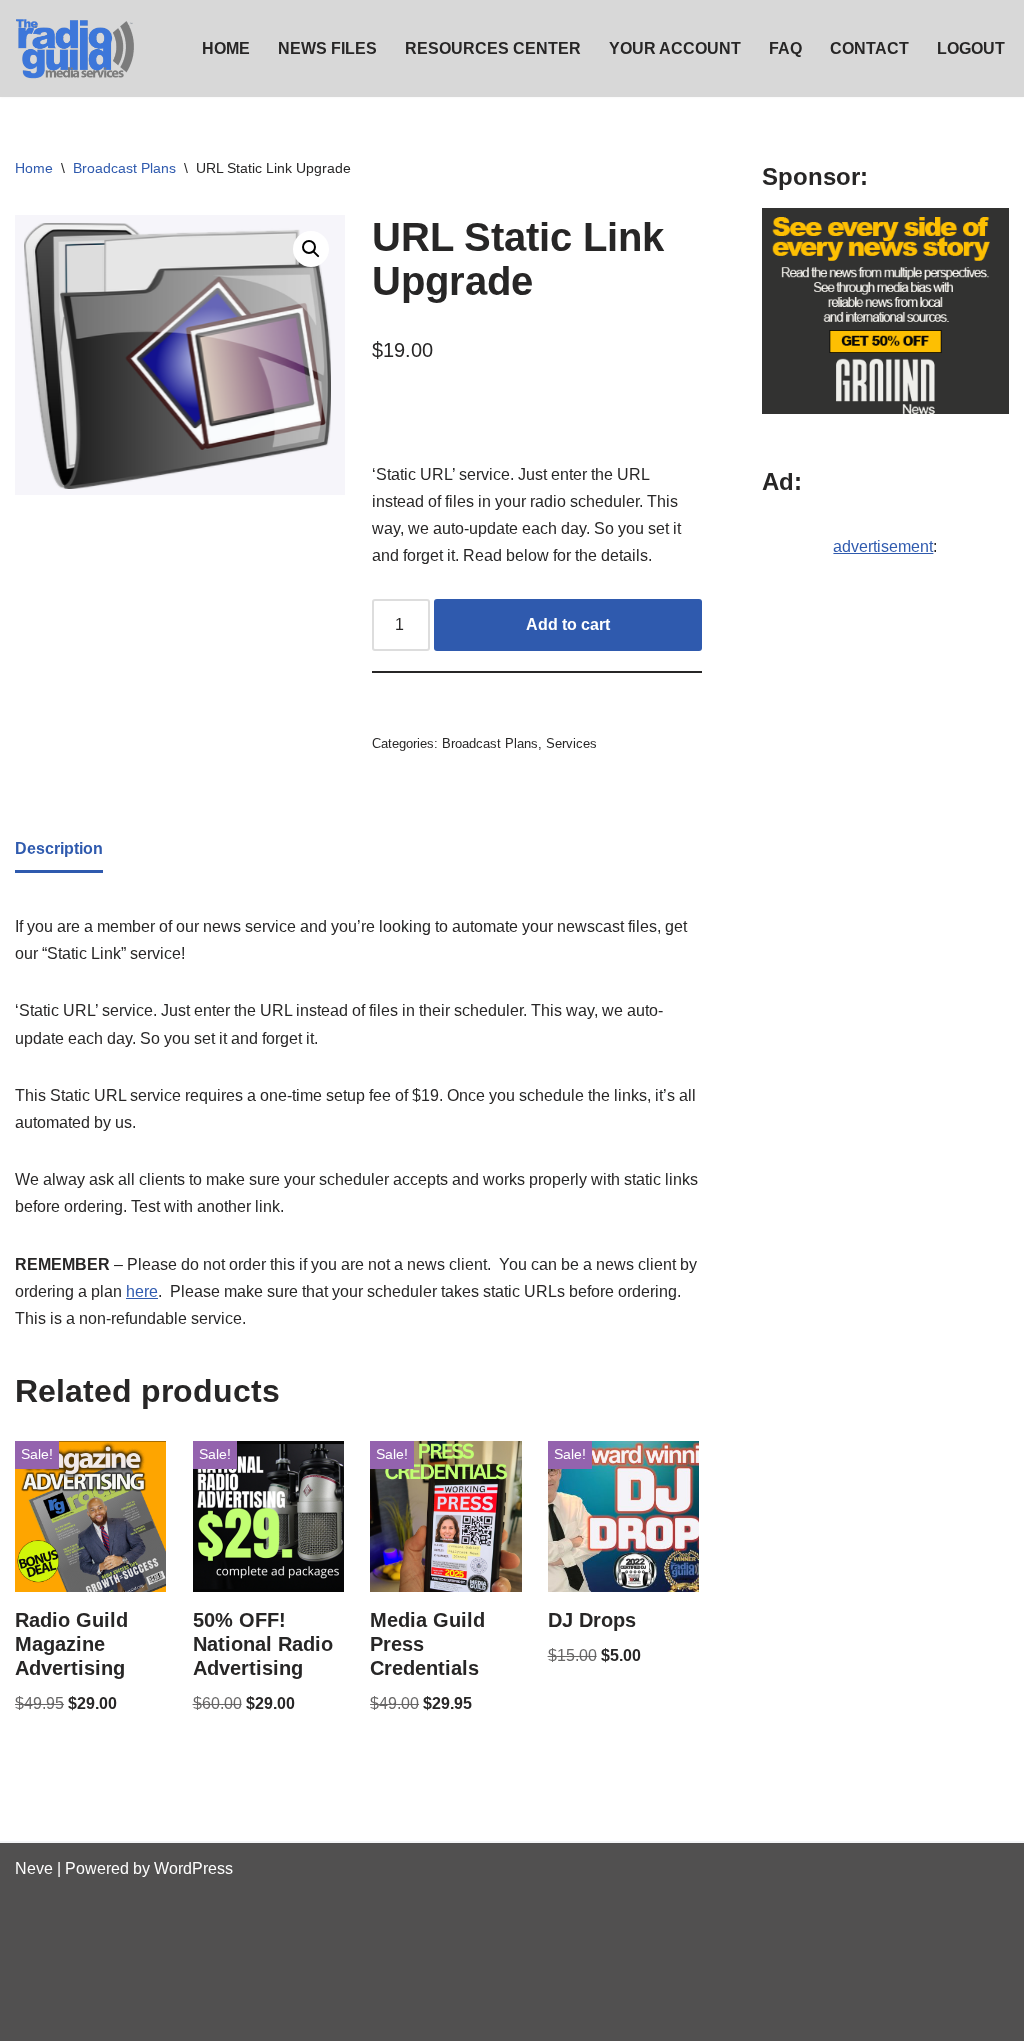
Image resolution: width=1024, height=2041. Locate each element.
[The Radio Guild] (75, 48)
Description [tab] (59, 848)
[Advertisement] (885, 914)
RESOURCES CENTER (493, 48)
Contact (869, 48)
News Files (327, 48)
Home (226, 48)
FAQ (785, 48)
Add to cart (568, 624)
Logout (971, 48)
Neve (34, 1868)
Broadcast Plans (124, 168)
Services (571, 743)
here (142, 1291)
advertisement (883, 546)
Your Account (675, 48)
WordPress (193, 1868)
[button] (311, 249)
